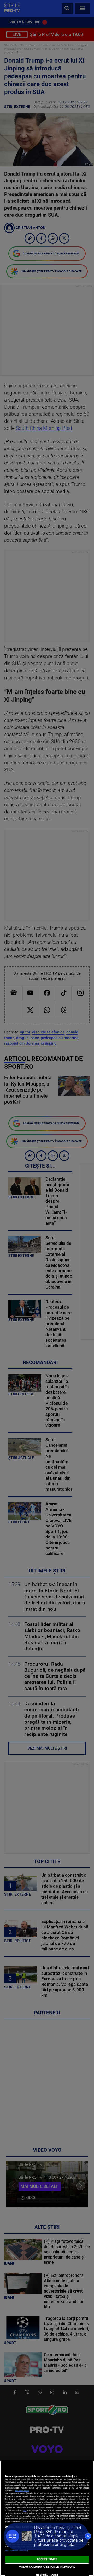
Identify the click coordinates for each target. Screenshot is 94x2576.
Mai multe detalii (22, 2490)
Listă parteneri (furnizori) (17, 2550)
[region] (47, 2518)
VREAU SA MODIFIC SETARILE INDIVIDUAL (47, 2567)
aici (25, 2510)
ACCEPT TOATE (47, 2559)
